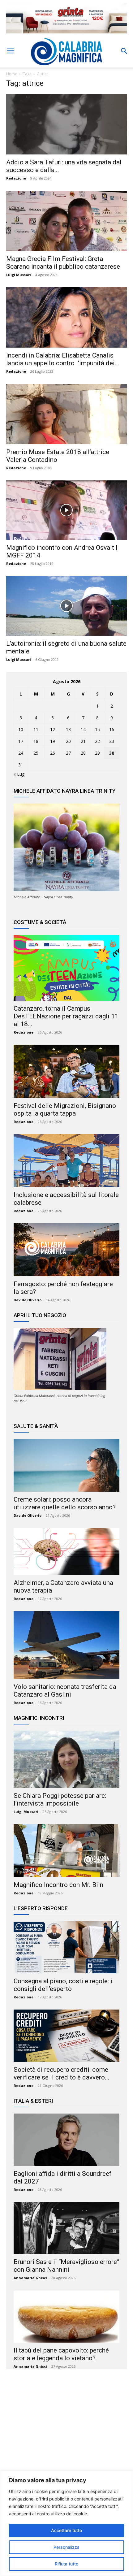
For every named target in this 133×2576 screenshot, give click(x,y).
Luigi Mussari (19, 275)
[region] (66, 2524)
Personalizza (66, 2547)
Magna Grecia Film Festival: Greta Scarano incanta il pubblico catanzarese (63, 263)
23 (112, 741)
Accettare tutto (66, 2530)
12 (53, 729)
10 (21, 729)
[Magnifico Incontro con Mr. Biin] (66, 1851)
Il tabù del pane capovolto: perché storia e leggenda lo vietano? (61, 2354)
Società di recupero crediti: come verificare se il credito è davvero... (62, 2073)
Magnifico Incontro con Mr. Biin (58, 1885)
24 (21, 753)
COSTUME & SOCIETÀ (40, 922)
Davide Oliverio (28, 1300)
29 (97, 753)
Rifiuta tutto (66, 2564)
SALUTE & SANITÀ (36, 1426)
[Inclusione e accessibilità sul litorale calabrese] (66, 1161)
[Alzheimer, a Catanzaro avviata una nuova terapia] (66, 1551)
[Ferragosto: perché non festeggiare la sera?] (66, 1250)
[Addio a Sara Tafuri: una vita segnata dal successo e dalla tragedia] (66, 124)
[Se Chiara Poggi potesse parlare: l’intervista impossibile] (66, 1759)
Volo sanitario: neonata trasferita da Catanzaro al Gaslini (65, 1691)
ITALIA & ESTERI (33, 2101)
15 (97, 729)
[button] (11, 51)
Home (12, 74)
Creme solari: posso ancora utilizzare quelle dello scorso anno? (65, 1503)
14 (83, 729)
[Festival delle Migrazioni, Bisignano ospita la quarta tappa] (66, 1071)
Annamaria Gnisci (30, 2278)
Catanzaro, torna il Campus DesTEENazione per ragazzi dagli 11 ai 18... (66, 1016)
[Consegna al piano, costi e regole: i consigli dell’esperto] (66, 1947)
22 (97, 741)
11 (36, 729)
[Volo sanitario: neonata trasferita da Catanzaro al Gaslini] (66, 1645)
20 (68, 741)
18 (36, 741)
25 (36, 753)
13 (68, 729)
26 (53, 753)
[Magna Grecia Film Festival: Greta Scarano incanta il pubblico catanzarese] (66, 221)
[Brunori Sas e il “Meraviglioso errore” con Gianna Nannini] (66, 2228)
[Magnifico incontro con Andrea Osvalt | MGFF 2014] (66, 510)
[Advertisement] (66, 2434)
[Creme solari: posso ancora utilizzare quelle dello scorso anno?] (66, 1465)
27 (68, 753)
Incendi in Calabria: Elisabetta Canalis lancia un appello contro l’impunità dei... (63, 359)
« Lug (19, 774)
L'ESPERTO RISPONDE (41, 1908)
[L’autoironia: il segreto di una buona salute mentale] (66, 606)
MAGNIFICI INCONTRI (39, 1718)
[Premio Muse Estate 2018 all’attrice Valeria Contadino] (66, 414)
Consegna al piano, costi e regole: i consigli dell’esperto (63, 1985)
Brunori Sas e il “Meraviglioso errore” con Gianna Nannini (66, 2266)
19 (53, 741)
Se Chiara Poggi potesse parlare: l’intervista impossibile (60, 1800)
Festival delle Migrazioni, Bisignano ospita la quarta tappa (65, 1110)
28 (83, 753)
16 (112, 729)
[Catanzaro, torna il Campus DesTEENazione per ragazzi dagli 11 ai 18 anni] (66, 968)
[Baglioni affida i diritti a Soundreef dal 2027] (66, 2140)
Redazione (16, 178)
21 (83, 741)
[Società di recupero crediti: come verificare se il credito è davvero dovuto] (66, 2036)
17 (21, 741)
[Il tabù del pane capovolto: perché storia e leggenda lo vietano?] (66, 2316)
